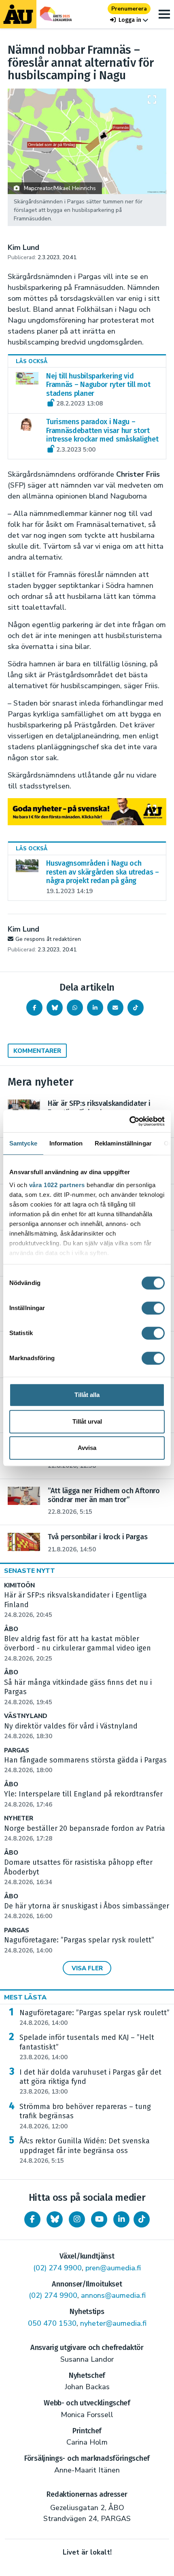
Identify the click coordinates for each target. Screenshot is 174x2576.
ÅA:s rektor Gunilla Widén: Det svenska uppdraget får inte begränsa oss (85, 2151)
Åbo (11, 1629)
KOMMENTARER (37, 1051)
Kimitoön (19, 1586)
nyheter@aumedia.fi (113, 2323)
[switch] (153, 1308)
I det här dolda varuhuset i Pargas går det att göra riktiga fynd (90, 2082)
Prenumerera (129, 9)
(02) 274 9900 (57, 2268)
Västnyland (26, 1716)
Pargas (17, 1751)
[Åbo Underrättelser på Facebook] (32, 2219)
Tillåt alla (87, 1395)
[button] (129, 20)
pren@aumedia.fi (113, 2268)
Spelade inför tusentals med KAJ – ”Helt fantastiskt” (87, 2047)
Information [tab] (66, 1143)
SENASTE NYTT (30, 1571)
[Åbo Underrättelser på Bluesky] (55, 2219)
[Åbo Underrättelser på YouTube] (99, 2219)
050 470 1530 (52, 2323)
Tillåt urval (87, 1421)
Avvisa (87, 1448)
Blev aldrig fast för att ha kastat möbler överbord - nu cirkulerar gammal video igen (77, 1648)
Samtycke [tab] (23, 1143)
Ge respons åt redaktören (48, 939)
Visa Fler (87, 1968)
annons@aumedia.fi (113, 2295)
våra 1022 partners (57, 1185)
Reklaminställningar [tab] (123, 1143)
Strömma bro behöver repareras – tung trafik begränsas (85, 2116)
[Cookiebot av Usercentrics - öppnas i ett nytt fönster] (129, 1121)
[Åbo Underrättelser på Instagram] (77, 2219)
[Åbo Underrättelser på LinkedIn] (121, 2219)
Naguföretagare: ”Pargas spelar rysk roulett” (94, 2018)
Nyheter (19, 1818)
